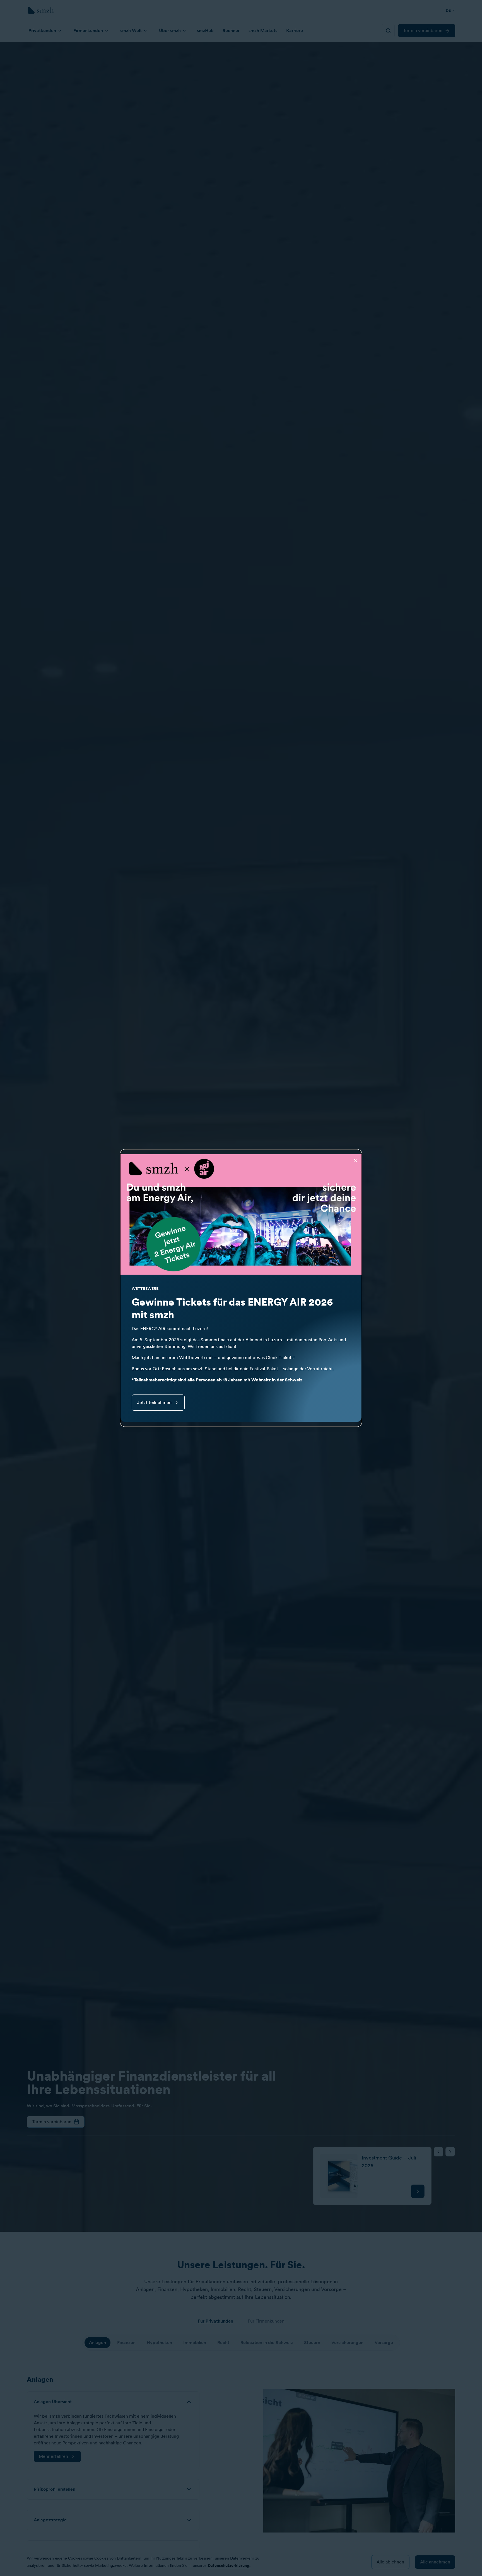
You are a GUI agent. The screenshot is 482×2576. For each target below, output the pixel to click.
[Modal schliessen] (355, 1160)
